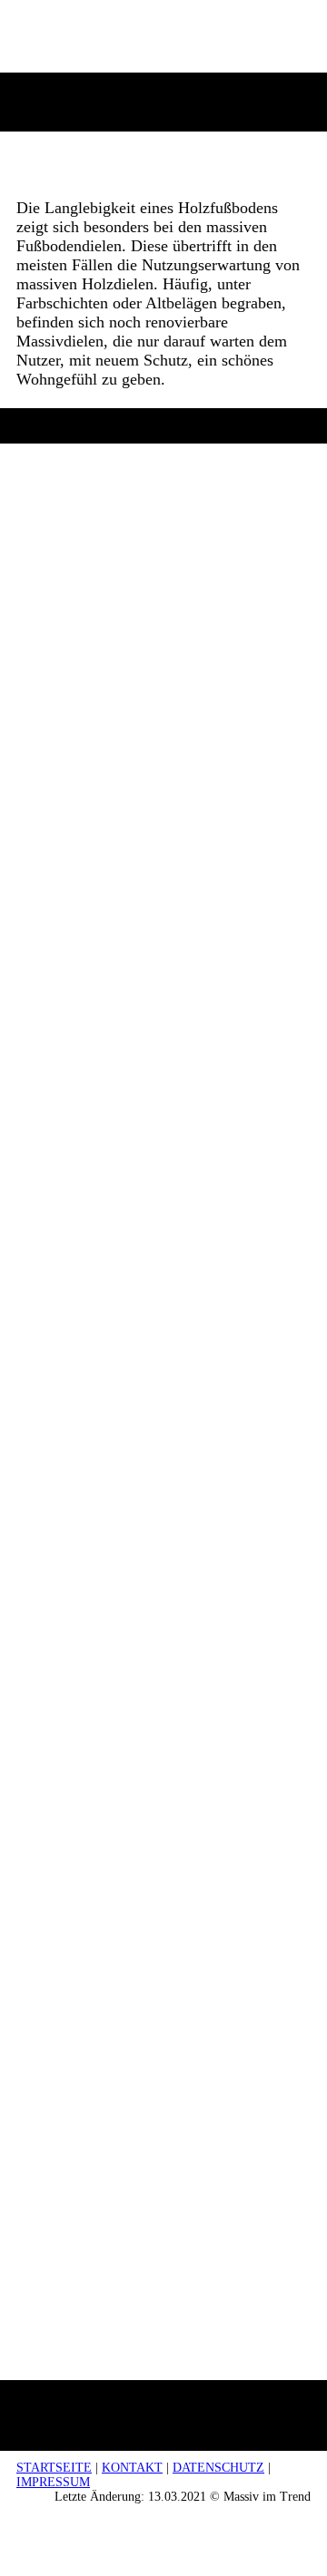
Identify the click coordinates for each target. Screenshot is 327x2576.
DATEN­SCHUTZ (218, 2468)
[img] (164, 48)
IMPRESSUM (53, 2482)
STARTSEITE (54, 2468)
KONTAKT (132, 2468)
